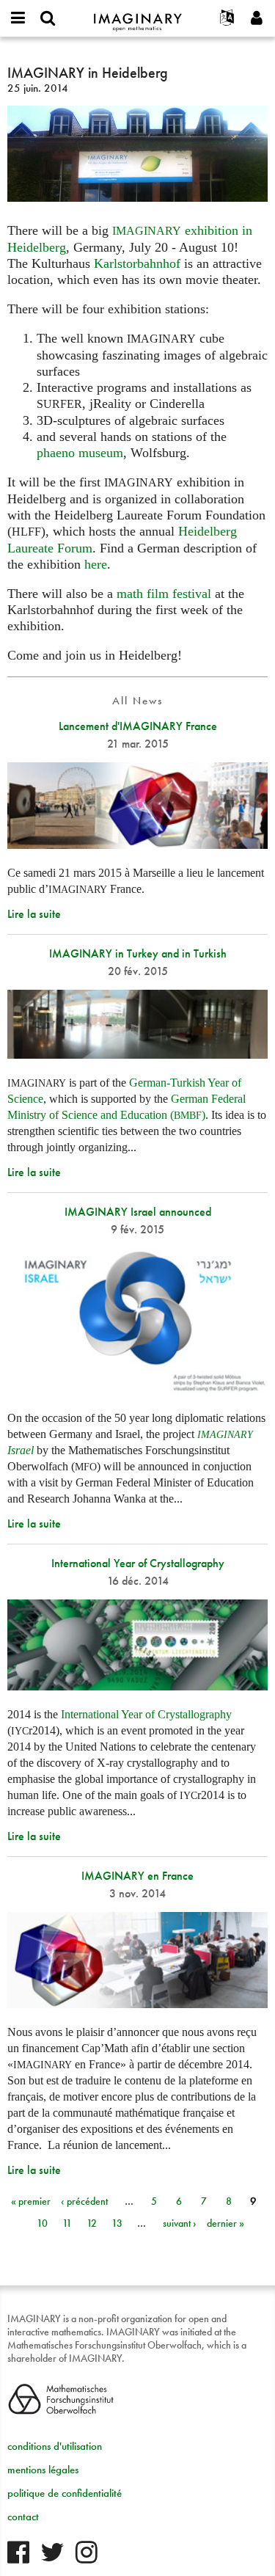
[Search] (48, 18)
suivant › (180, 2223)
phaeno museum (80, 453)
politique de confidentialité (65, 2493)
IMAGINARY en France (137, 1876)
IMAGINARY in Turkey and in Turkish (138, 953)
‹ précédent (84, 2201)
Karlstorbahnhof (137, 263)
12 (92, 2223)
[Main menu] (18, 18)
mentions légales (43, 2470)
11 (67, 2223)
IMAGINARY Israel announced (138, 1212)
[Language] (227, 18)
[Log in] (257, 18)
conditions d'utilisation (55, 2446)
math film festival (164, 594)
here (96, 564)
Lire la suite (34, 914)
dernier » (225, 2223)
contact (23, 2517)
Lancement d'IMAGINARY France (138, 726)
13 (117, 2223)
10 (42, 2223)
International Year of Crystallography (138, 1563)
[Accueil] (138, 16)
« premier (31, 2201)
